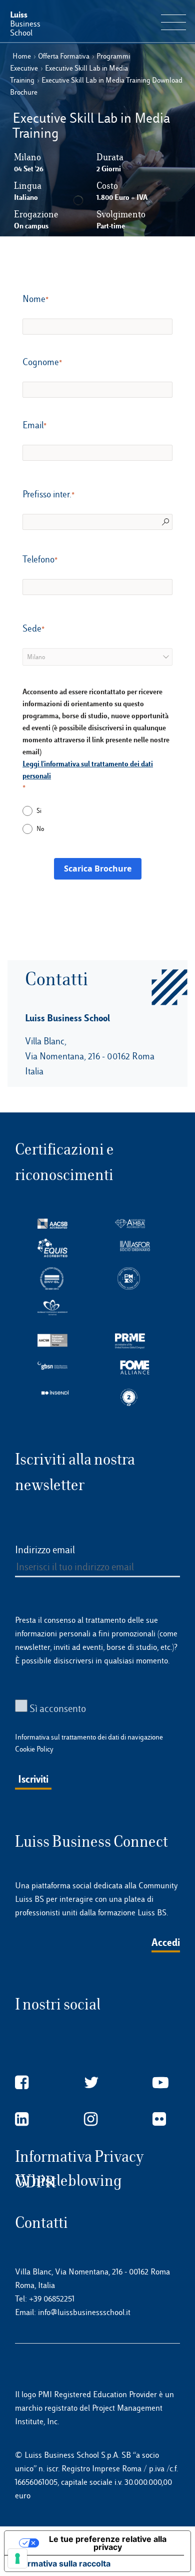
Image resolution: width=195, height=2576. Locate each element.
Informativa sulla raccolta (61, 2563)
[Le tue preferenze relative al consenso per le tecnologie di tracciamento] (17, 2558)
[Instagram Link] (91, 2119)
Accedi (166, 1942)
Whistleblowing (68, 2181)
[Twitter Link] (91, 2083)
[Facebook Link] (22, 2083)
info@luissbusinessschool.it (84, 2312)
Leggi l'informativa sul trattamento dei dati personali (88, 770)
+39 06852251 (52, 2299)
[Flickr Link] (159, 2119)
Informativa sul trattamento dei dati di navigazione (89, 1737)
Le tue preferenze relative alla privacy (108, 2543)
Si (39, 811)
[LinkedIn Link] (22, 2119)
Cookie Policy (34, 1749)
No (40, 829)
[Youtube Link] (160, 2083)
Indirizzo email (45, 1550)
